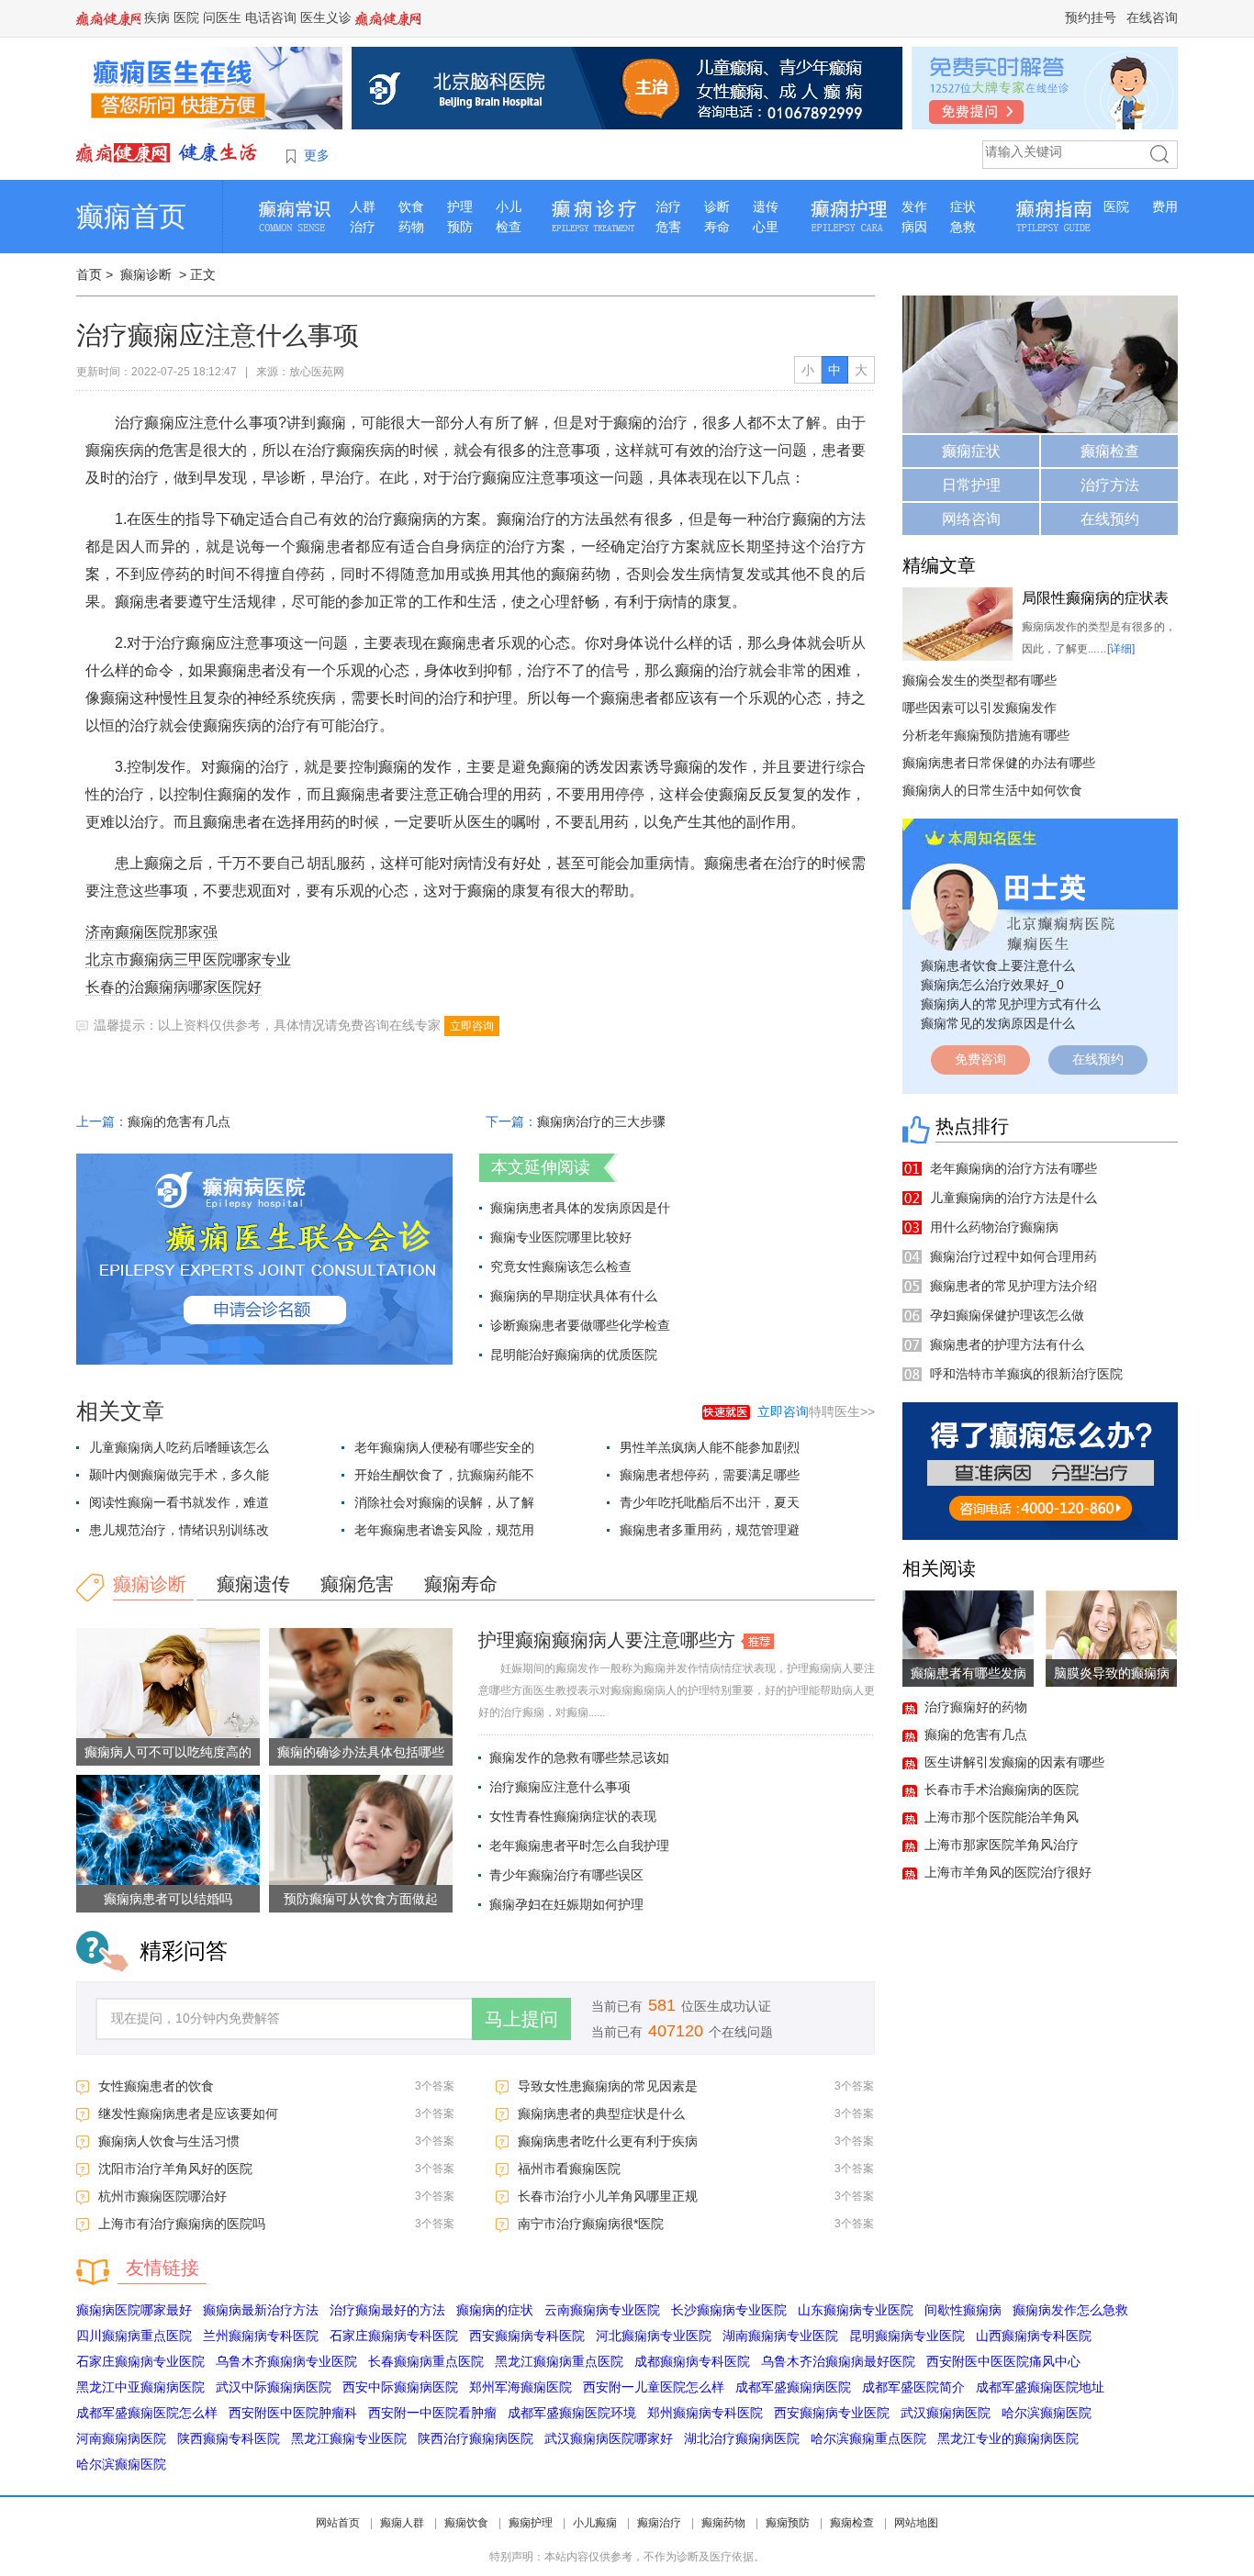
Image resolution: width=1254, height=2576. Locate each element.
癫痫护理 (531, 2523)
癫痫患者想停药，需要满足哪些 (710, 1475)
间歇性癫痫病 (963, 2310)
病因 (914, 227)
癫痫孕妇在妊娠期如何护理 (566, 1904)
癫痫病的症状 (495, 2310)
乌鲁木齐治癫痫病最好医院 (838, 2361)
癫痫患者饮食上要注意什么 (998, 965)
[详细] (1121, 649)
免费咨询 (980, 1059)
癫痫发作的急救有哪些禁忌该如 (579, 1757)
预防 (460, 227)
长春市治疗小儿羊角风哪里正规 (608, 2196)
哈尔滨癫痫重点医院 (868, 2438)
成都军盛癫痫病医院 (793, 2387)
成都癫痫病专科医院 (692, 2361)
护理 (460, 206)
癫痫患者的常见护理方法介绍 (1013, 1286)
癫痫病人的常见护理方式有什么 (1011, 1004)
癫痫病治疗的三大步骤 (601, 1121)
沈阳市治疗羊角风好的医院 (175, 2169)
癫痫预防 (788, 2523)
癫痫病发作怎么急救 (1070, 2310)
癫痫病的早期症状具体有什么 (574, 1296)
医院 (186, 17)
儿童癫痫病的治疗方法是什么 (1013, 1198)
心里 (766, 227)
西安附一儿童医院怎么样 (654, 2387)
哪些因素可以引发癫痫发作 (980, 708)
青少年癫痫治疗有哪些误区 (566, 1875)
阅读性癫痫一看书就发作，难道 (179, 1502)
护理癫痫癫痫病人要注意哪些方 (607, 1640)
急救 (963, 227)
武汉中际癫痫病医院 (274, 2387)
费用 (1165, 206)
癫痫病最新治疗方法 (261, 2310)
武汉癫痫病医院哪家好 (609, 2438)
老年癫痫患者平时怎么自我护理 (579, 1846)
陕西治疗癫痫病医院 (476, 2438)
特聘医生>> (816, 1411)
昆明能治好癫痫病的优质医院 (574, 1355)
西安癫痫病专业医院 (832, 2413)
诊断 (717, 206)
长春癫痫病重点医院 (426, 2361)
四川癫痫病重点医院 (134, 2336)
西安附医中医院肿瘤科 (293, 2413)
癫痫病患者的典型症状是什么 (601, 2113)
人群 (363, 206)
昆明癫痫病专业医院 (907, 2336)
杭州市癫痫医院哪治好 (162, 2196)
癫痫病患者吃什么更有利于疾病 (608, 2141)
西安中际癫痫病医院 (400, 2387)
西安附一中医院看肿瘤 (432, 2413)
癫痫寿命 (461, 1584)
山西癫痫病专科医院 (1034, 2336)
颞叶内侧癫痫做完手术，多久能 (179, 1475)
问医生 (222, 17)
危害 (668, 227)
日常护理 (971, 485)
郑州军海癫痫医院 (521, 2387)
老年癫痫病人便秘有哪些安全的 (444, 1447)
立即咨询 (472, 1026)
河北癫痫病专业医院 (654, 2336)
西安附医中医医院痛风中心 (1003, 2361)
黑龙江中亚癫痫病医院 (140, 2387)
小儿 (509, 206)
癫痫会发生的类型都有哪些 (980, 680)
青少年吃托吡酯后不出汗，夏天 (710, 1502)
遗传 (766, 206)
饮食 (411, 206)
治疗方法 (1110, 485)
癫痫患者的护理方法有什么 (1007, 1344)
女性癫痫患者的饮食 (156, 2086)
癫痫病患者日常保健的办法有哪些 (999, 763)
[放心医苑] (168, 152)
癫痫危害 (357, 1584)
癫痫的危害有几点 (179, 1121)
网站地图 (916, 2523)
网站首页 (338, 2523)
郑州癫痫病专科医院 (705, 2413)
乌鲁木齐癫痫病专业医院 (286, 2361)
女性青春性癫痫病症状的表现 (573, 1816)
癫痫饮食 (466, 2523)
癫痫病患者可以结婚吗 (168, 1899)
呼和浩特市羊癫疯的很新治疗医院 (1026, 1374)
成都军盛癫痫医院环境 (572, 2413)
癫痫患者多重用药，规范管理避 (710, 1530)
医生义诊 (326, 17)
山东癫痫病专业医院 (856, 2310)
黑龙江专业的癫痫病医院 (1008, 2438)
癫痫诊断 (146, 274)
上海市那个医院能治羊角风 (1002, 1817)
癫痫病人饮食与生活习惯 (169, 2141)
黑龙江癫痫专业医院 (349, 2438)
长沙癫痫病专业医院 (729, 2310)
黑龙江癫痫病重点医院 (559, 2361)
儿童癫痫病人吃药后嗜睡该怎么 (179, 1447)
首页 (89, 274)
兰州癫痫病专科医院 (261, 2336)
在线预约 (1110, 519)
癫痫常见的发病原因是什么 (998, 1023)
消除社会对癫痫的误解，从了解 (444, 1502)
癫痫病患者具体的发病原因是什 (580, 1208)
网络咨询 (971, 519)
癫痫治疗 (659, 2523)
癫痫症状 (971, 451)
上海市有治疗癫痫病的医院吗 (182, 2224)
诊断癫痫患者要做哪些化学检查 (580, 1325)
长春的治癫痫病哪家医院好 (174, 987)
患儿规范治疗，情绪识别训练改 (179, 1530)
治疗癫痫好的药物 (976, 1707)
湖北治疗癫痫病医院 (742, 2438)
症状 (963, 206)
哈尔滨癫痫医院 (1047, 2413)
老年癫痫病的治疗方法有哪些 (1013, 1168)
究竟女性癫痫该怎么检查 (561, 1266)
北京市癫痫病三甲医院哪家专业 (188, 959)
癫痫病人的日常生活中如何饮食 (992, 790)
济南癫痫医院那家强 (151, 932)
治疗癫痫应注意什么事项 (560, 1787)
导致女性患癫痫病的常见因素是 (608, 2086)
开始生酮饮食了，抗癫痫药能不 (444, 1475)
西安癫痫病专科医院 (527, 2336)
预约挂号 (1091, 17)
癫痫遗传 (253, 1584)
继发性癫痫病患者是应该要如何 (188, 2113)
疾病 (157, 17)
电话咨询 (271, 17)
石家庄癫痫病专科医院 (394, 2336)
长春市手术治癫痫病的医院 (1002, 1790)
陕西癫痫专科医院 (229, 2438)
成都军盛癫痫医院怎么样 (147, 2413)
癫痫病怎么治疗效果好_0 (992, 985)
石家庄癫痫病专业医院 (140, 2361)
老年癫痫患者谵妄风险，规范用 (444, 1530)
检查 (509, 227)
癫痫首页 (131, 216)
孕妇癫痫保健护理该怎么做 (1007, 1315)
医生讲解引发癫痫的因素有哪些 (1014, 1762)
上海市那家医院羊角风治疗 (1002, 1845)
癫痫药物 (723, 2523)
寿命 (717, 227)
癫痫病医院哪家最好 (134, 2310)
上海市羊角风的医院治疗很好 (1008, 1872)
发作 (914, 206)
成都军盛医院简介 (913, 2387)
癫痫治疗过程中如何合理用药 (1013, 1256)
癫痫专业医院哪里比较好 (561, 1237)
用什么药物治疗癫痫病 (994, 1227)
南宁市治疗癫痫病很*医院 (591, 2224)
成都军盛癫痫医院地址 (1040, 2387)
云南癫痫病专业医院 (602, 2310)
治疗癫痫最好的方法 (387, 2310)
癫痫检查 (1110, 451)
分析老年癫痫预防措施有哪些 (986, 735)
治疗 (363, 227)
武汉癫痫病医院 (946, 2413)
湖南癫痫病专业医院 (780, 2336)
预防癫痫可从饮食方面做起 (361, 1899)
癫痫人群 (402, 2523)
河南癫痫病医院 (121, 2438)
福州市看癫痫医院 (569, 2169)
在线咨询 (1152, 17)
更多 (317, 155)
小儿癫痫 (595, 2523)
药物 (411, 227)
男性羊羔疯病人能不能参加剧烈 (710, 1447)
